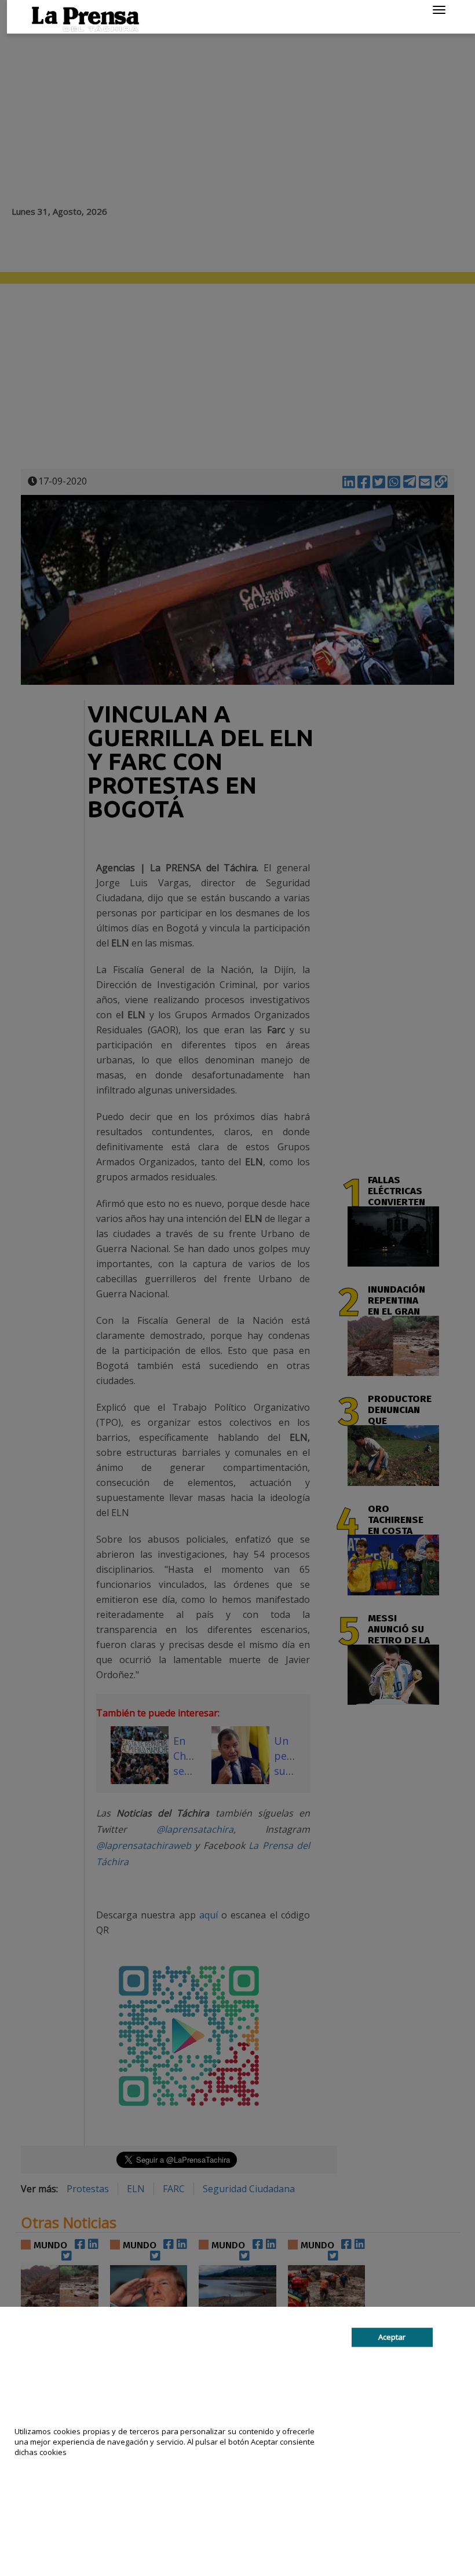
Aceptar (392, 2337)
